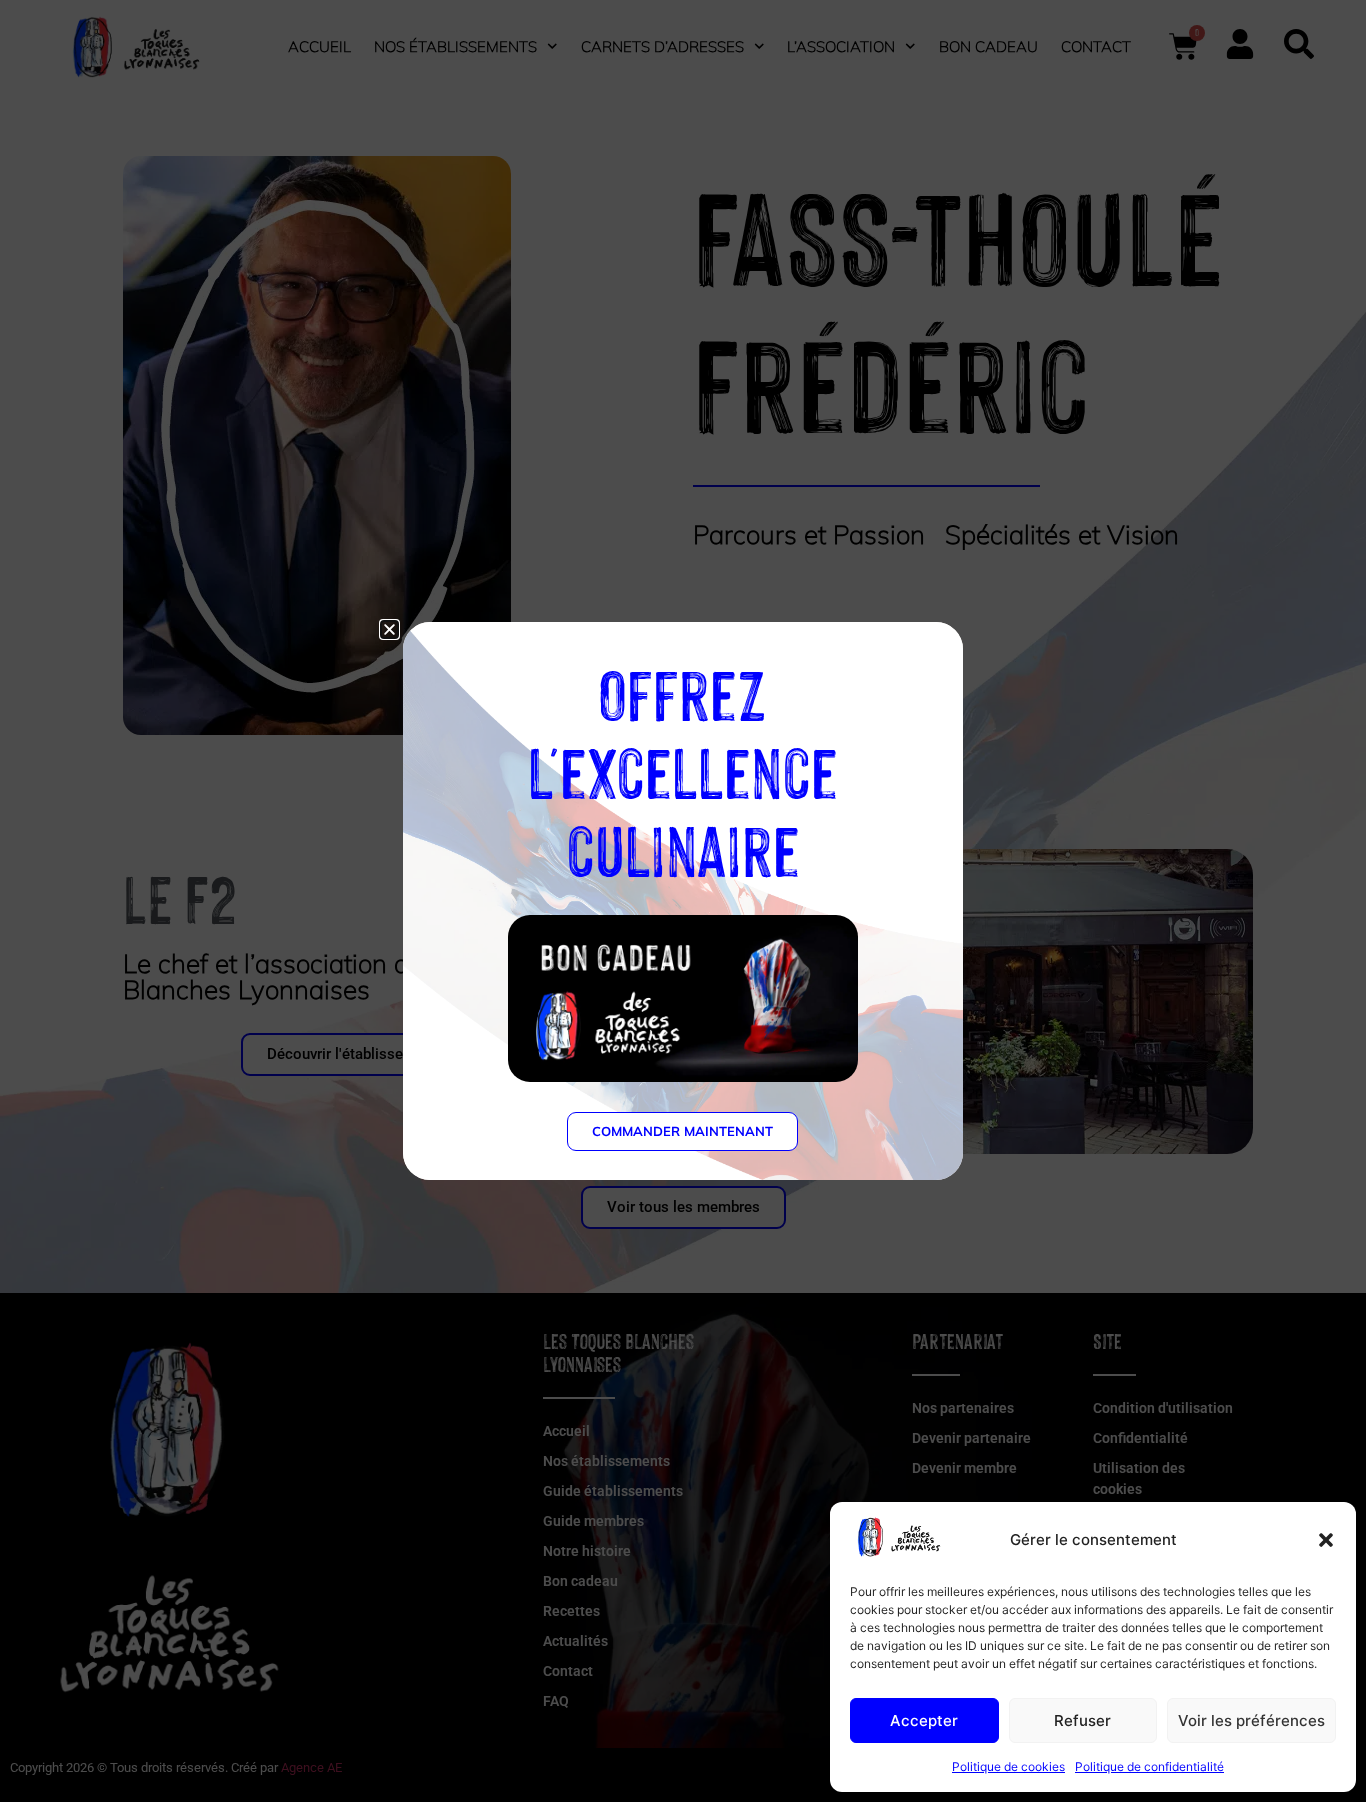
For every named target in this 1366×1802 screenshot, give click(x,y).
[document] (683, 901)
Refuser (1082, 1720)
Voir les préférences (1251, 1720)
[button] (1326, 1540)
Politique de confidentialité (1149, 1766)
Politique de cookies (1008, 1766)
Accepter (924, 1720)
